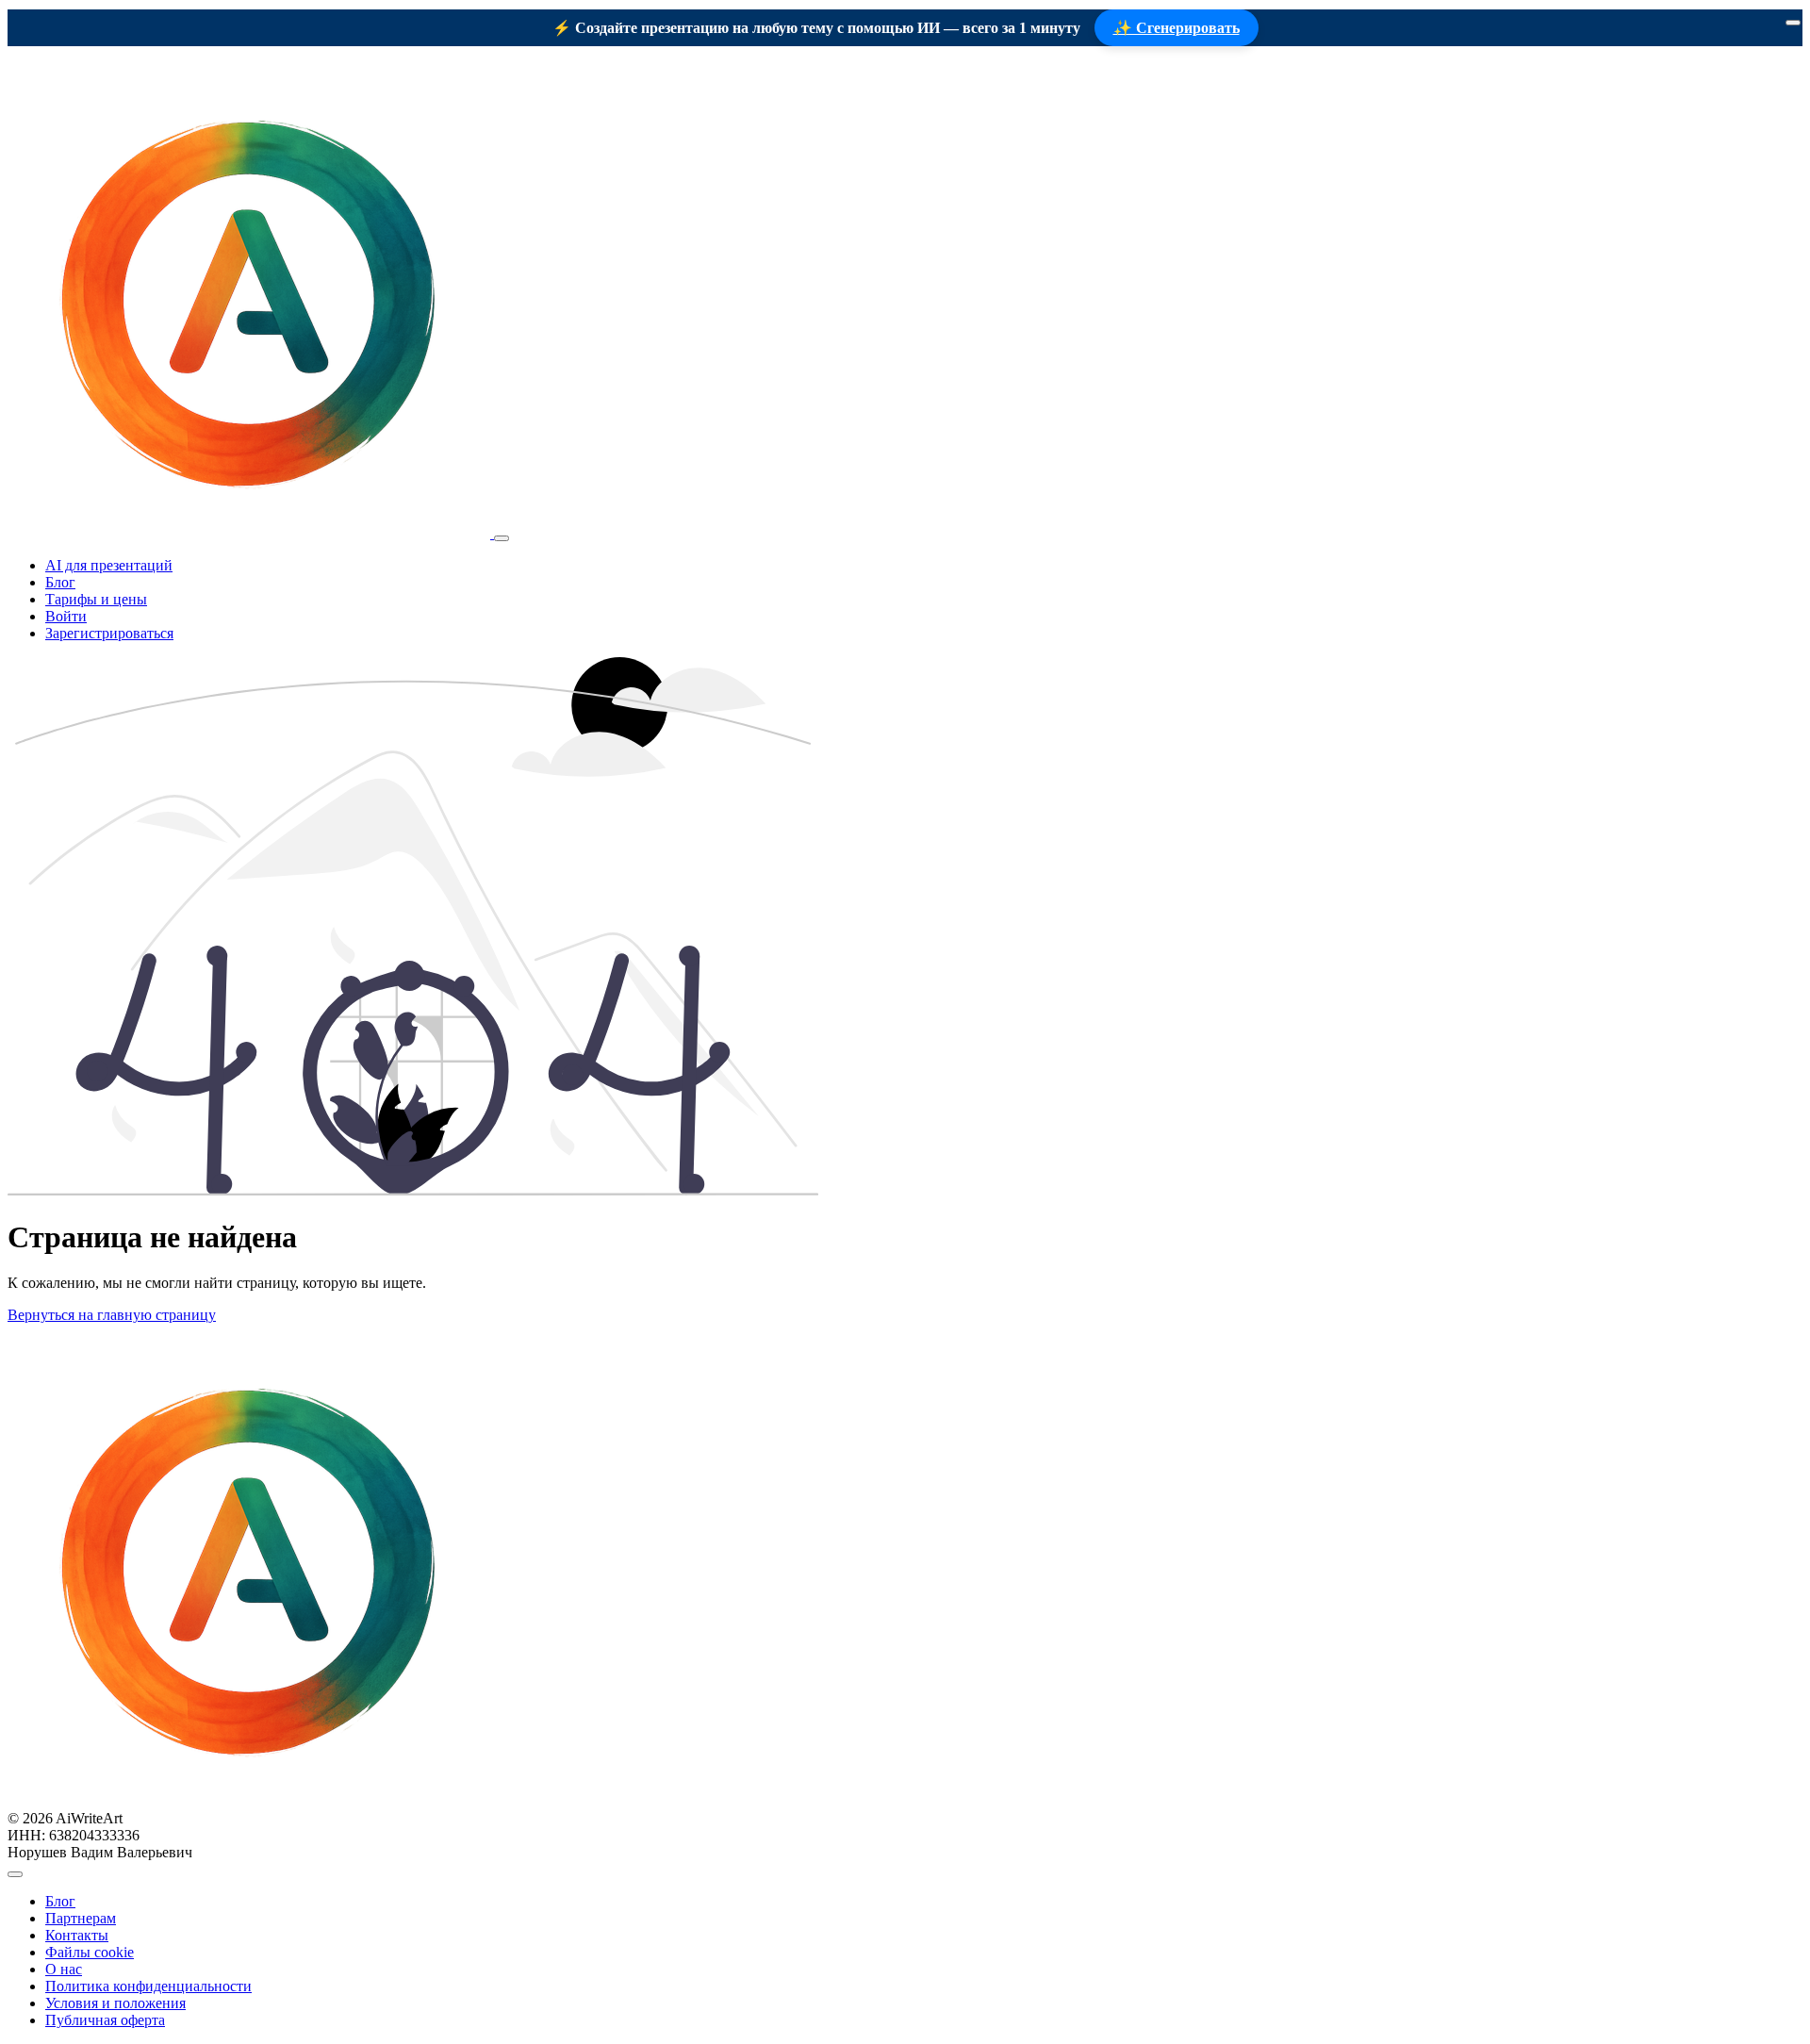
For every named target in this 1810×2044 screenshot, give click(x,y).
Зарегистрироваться (109, 633)
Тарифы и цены (96, 599)
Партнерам (81, 1918)
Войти (66, 616)
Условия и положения (115, 2003)
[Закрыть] (1793, 23)
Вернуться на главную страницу (112, 1315)
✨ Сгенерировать (1176, 28)
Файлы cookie (90, 1952)
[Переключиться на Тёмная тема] (15, 1874)
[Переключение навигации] (502, 538)
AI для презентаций (109, 565)
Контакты (77, 1935)
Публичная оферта (105, 2020)
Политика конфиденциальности (148, 1986)
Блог (60, 582)
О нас (64, 1969)
